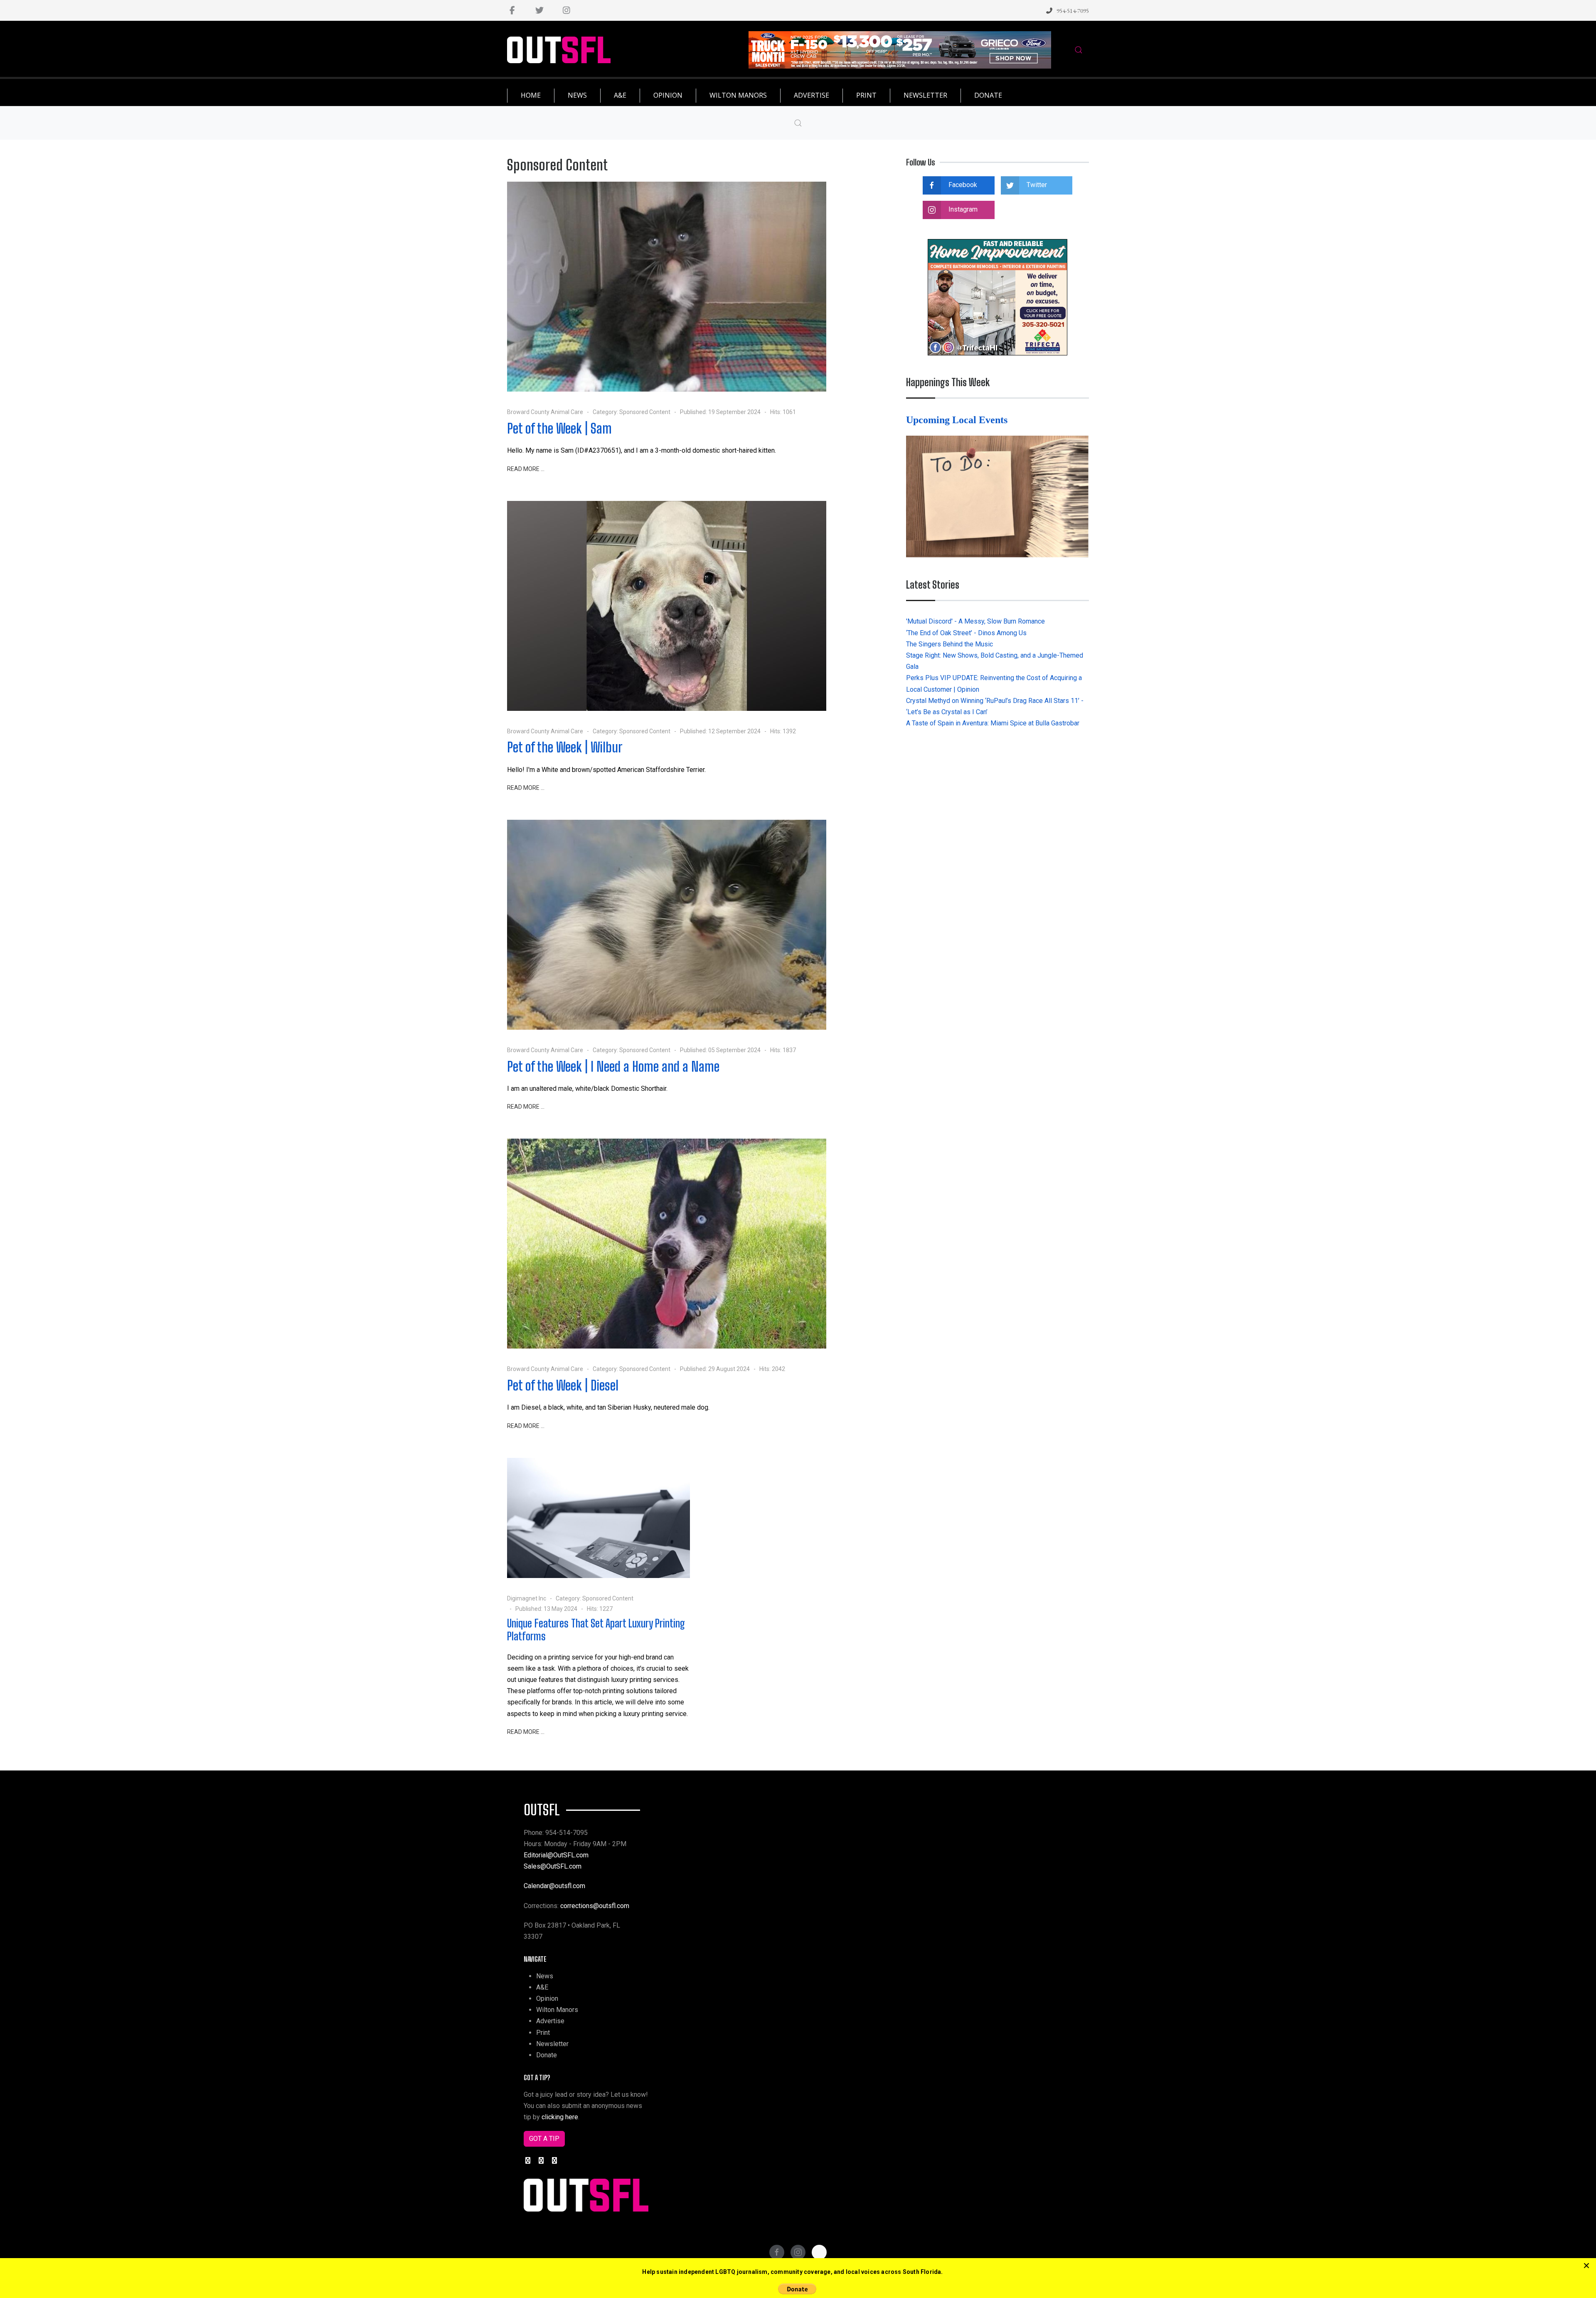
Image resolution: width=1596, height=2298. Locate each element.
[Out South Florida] (559, 50)
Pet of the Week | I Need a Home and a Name (613, 1066)
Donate (547, 2055)
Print (543, 2033)
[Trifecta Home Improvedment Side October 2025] (997, 297)
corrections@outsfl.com (595, 1906)
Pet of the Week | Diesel (563, 1385)
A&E (542, 1987)
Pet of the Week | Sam (559, 428)
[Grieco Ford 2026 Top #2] (900, 49)
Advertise (550, 2021)
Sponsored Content (645, 412)
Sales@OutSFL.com (553, 1866)
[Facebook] (512, 10)
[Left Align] (1586, 2266)
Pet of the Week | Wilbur (565, 747)
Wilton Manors (557, 2010)
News (545, 1976)
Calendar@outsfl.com (554, 1886)
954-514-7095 (1073, 11)
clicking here (560, 2117)
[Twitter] (539, 10)
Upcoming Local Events (958, 420)
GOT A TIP (544, 2139)
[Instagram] (566, 10)
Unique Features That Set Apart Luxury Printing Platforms (596, 1630)
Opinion (547, 1998)
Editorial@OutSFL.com (556, 1855)
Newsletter (552, 2044)
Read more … (526, 469)
